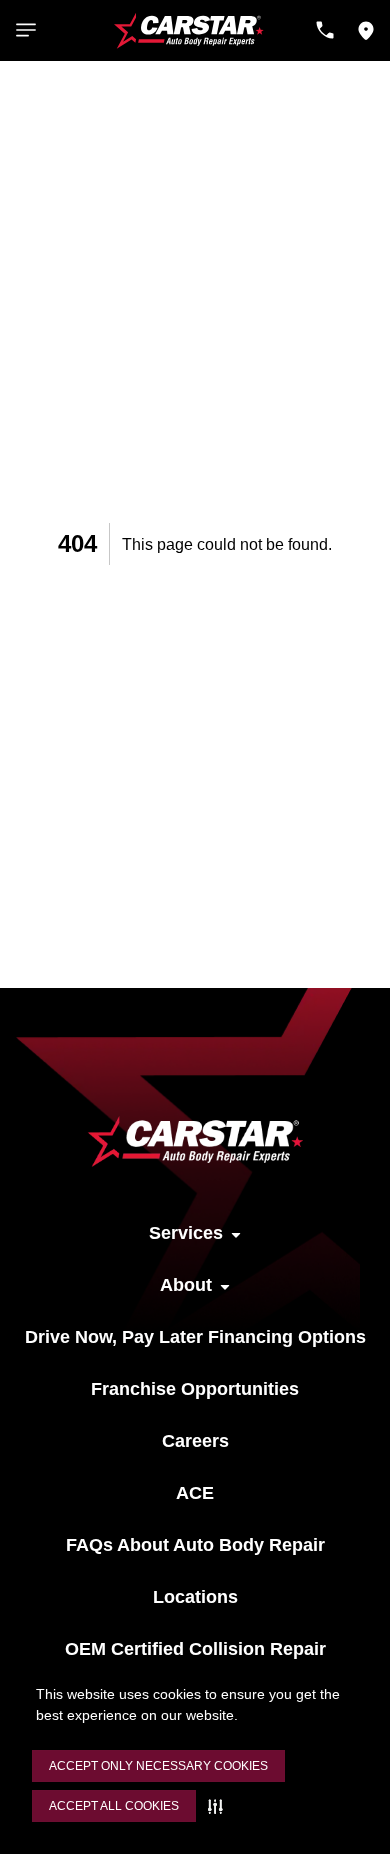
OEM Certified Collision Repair (195, 1649)
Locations (195, 1597)
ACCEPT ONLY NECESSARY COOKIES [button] (158, 1766)
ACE (195, 1493)
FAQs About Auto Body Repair (195, 1545)
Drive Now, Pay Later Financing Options (195, 1337)
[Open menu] (26, 30)
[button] (219, 1806)
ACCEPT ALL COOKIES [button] (114, 1806)
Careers (195, 1441)
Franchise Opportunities (195, 1389)
